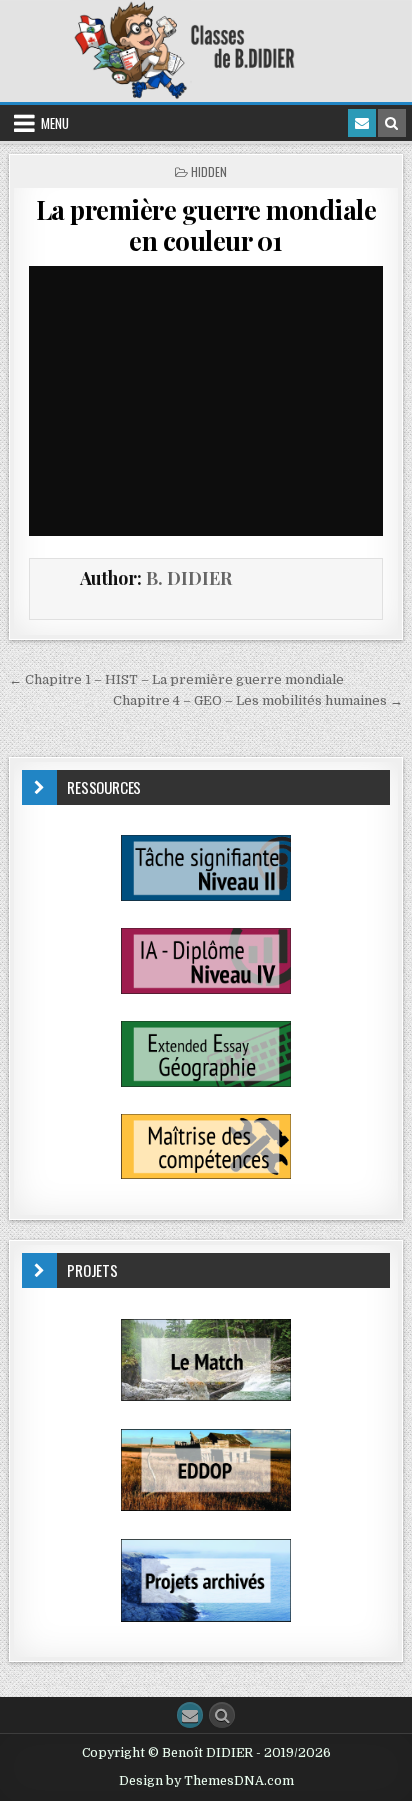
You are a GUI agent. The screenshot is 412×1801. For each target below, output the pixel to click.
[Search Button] (222, 1715)
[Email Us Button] (190, 1715)
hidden (209, 171)
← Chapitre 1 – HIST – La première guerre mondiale (176, 679)
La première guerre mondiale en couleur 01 (206, 225)
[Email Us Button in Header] (362, 123)
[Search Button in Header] (392, 123)
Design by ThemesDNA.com (206, 1781)
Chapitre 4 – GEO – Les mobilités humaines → (258, 700)
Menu (55, 123)
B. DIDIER (189, 578)
